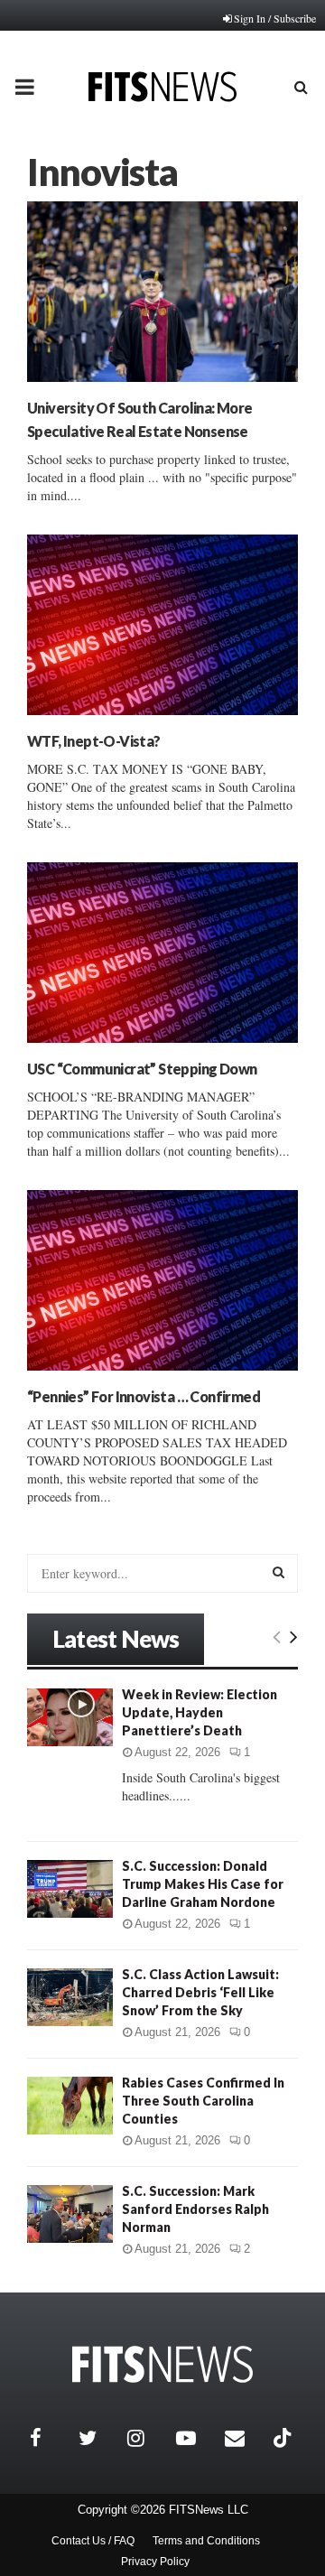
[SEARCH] (279, 1572)
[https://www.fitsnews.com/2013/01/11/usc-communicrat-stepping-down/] (162, 953)
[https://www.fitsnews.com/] (162, 2364)
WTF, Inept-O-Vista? (94, 741)
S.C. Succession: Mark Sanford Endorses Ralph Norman (195, 2209)
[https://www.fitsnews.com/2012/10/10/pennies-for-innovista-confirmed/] (162, 1280)
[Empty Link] (277, 1636)
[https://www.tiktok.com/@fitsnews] (284, 2438)
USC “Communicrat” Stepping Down (142, 1069)
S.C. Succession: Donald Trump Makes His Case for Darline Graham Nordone (203, 1884)
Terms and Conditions (206, 2541)
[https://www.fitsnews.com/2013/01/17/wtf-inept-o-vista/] (162, 625)
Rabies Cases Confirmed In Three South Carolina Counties (203, 2101)
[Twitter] (98, 2438)
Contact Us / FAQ (93, 2541)
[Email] (245, 2438)
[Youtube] (196, 2438)
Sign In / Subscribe (275, 18)
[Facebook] (50, 2438)
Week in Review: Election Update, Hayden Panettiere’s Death (200, 1712)
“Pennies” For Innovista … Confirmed (144, 1396)
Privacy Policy (155, 2562)
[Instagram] (147, 2438)
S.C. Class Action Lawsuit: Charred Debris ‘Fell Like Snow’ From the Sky (200, 1992)
